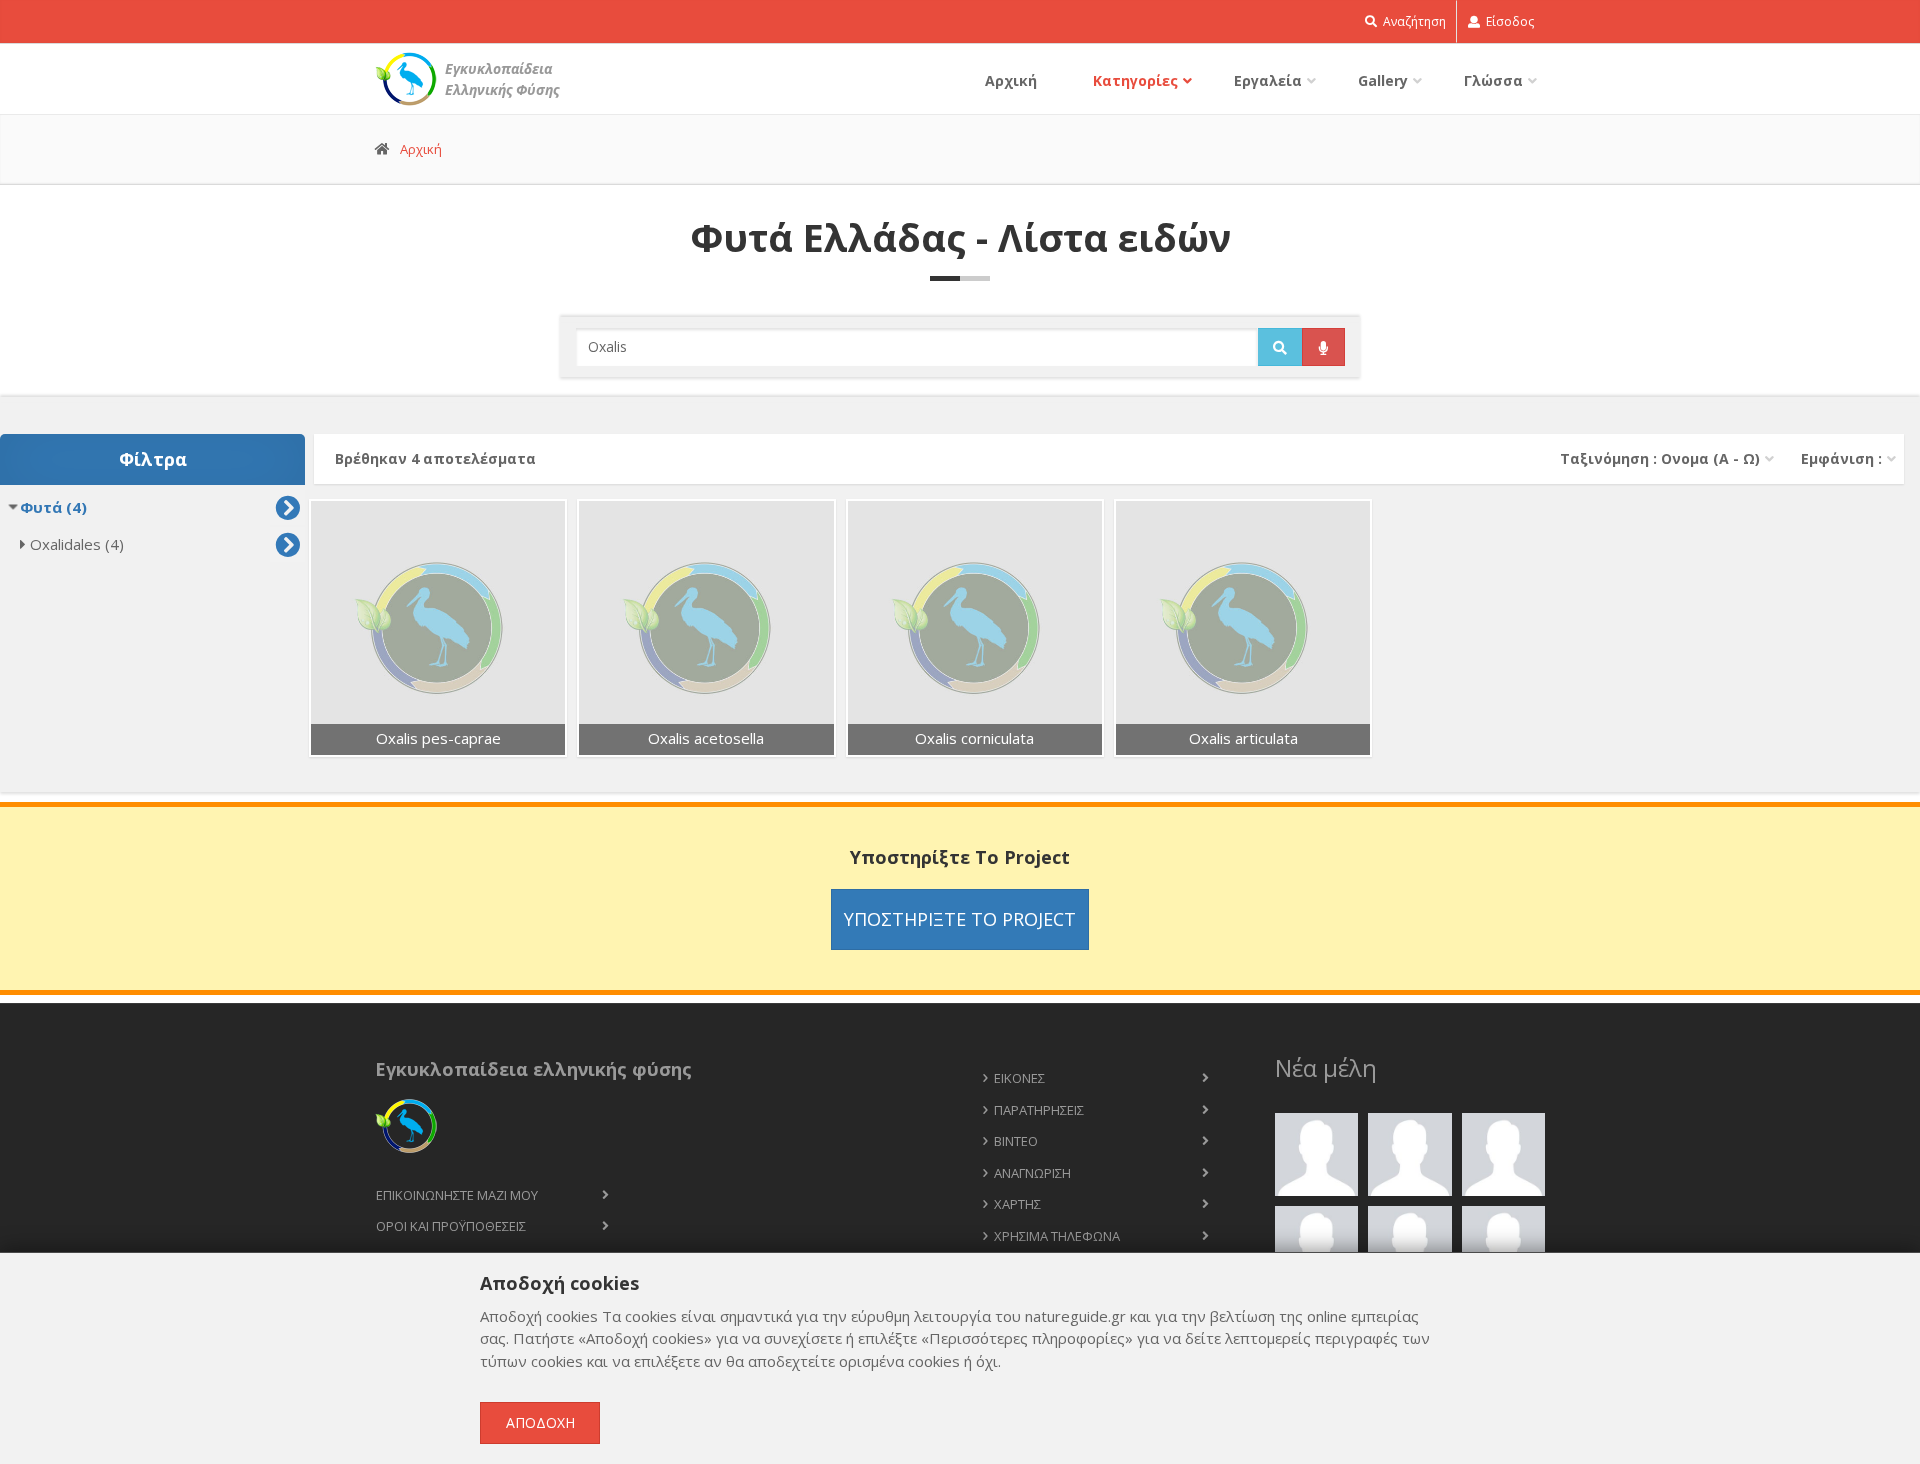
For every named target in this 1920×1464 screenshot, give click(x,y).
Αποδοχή (540, 1422)
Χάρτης (1017, 1204)
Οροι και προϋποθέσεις (451, 1226)
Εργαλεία (1268, 80)
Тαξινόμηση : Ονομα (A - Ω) (1660, 458)
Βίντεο (1016, 1141)
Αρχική (1011, 80)
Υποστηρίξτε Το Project (960, 919)
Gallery (1383, 80)
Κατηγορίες (1135, 80)
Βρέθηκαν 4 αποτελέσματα (435, 458)
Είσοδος (1508, 21)
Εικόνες (1019, 1078)
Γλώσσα (1493, 80)
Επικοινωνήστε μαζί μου (457, 1195)
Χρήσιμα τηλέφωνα (1057, 1236)
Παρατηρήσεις (1039, 1110)
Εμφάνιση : (1841, 458)
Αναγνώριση (1032, 1173)
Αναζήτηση (1413, 21)
